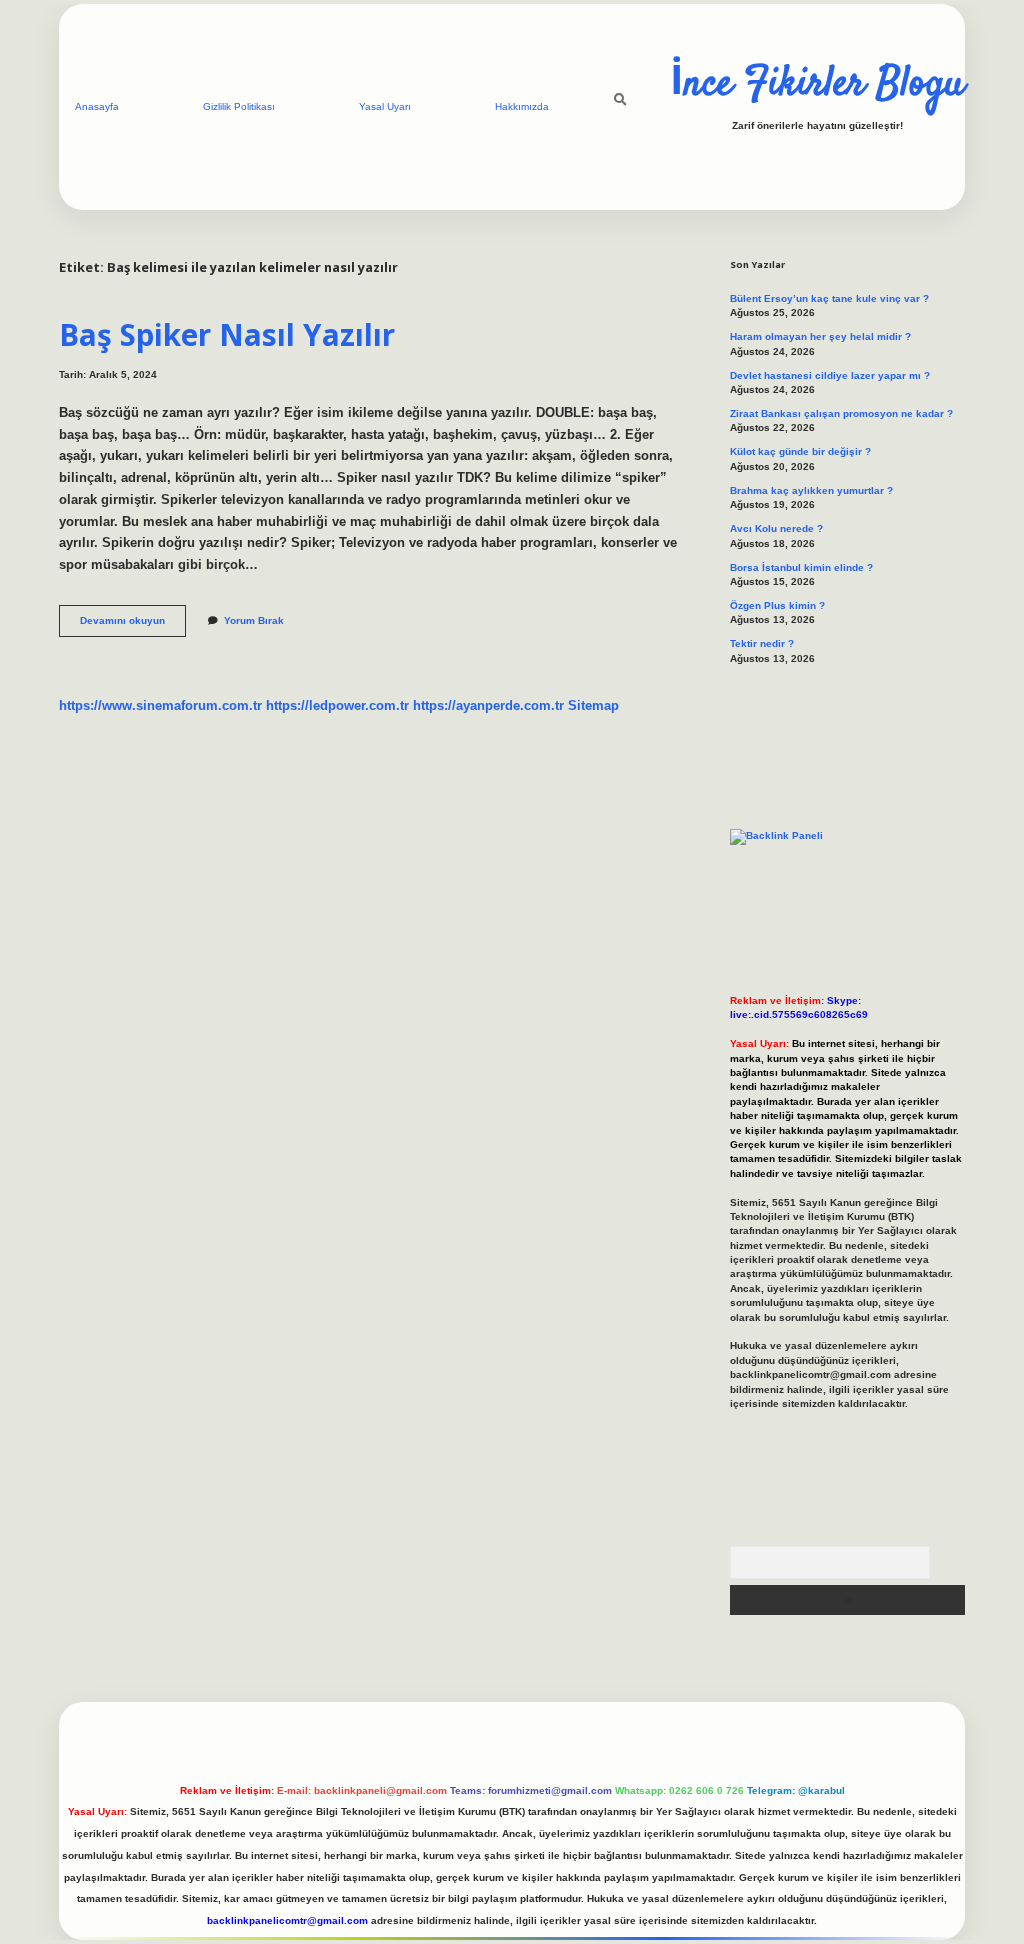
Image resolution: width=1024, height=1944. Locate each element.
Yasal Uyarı (385, 106)
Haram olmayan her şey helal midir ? (820, 336)
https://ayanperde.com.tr (488, 705)
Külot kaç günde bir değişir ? (800, 451)
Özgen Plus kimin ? (777, 605)
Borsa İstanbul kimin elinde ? (801, 567)
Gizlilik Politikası (239, 106)
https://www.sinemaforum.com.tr (160, 705)
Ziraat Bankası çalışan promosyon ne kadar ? (841, 413)
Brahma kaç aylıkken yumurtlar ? (811, 490)
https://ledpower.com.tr (337, 705)
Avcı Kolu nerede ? (776, 528)
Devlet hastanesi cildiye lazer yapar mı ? (830, 375)
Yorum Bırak (254, 620)
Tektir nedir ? (762, 643)
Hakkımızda (522, 106)
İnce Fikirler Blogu (817, 85)
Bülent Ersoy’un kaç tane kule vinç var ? (829, 298)
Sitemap (593, 705)
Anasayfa (97, 106)
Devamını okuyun (133, 625)
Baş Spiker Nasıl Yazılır (227, 334)
